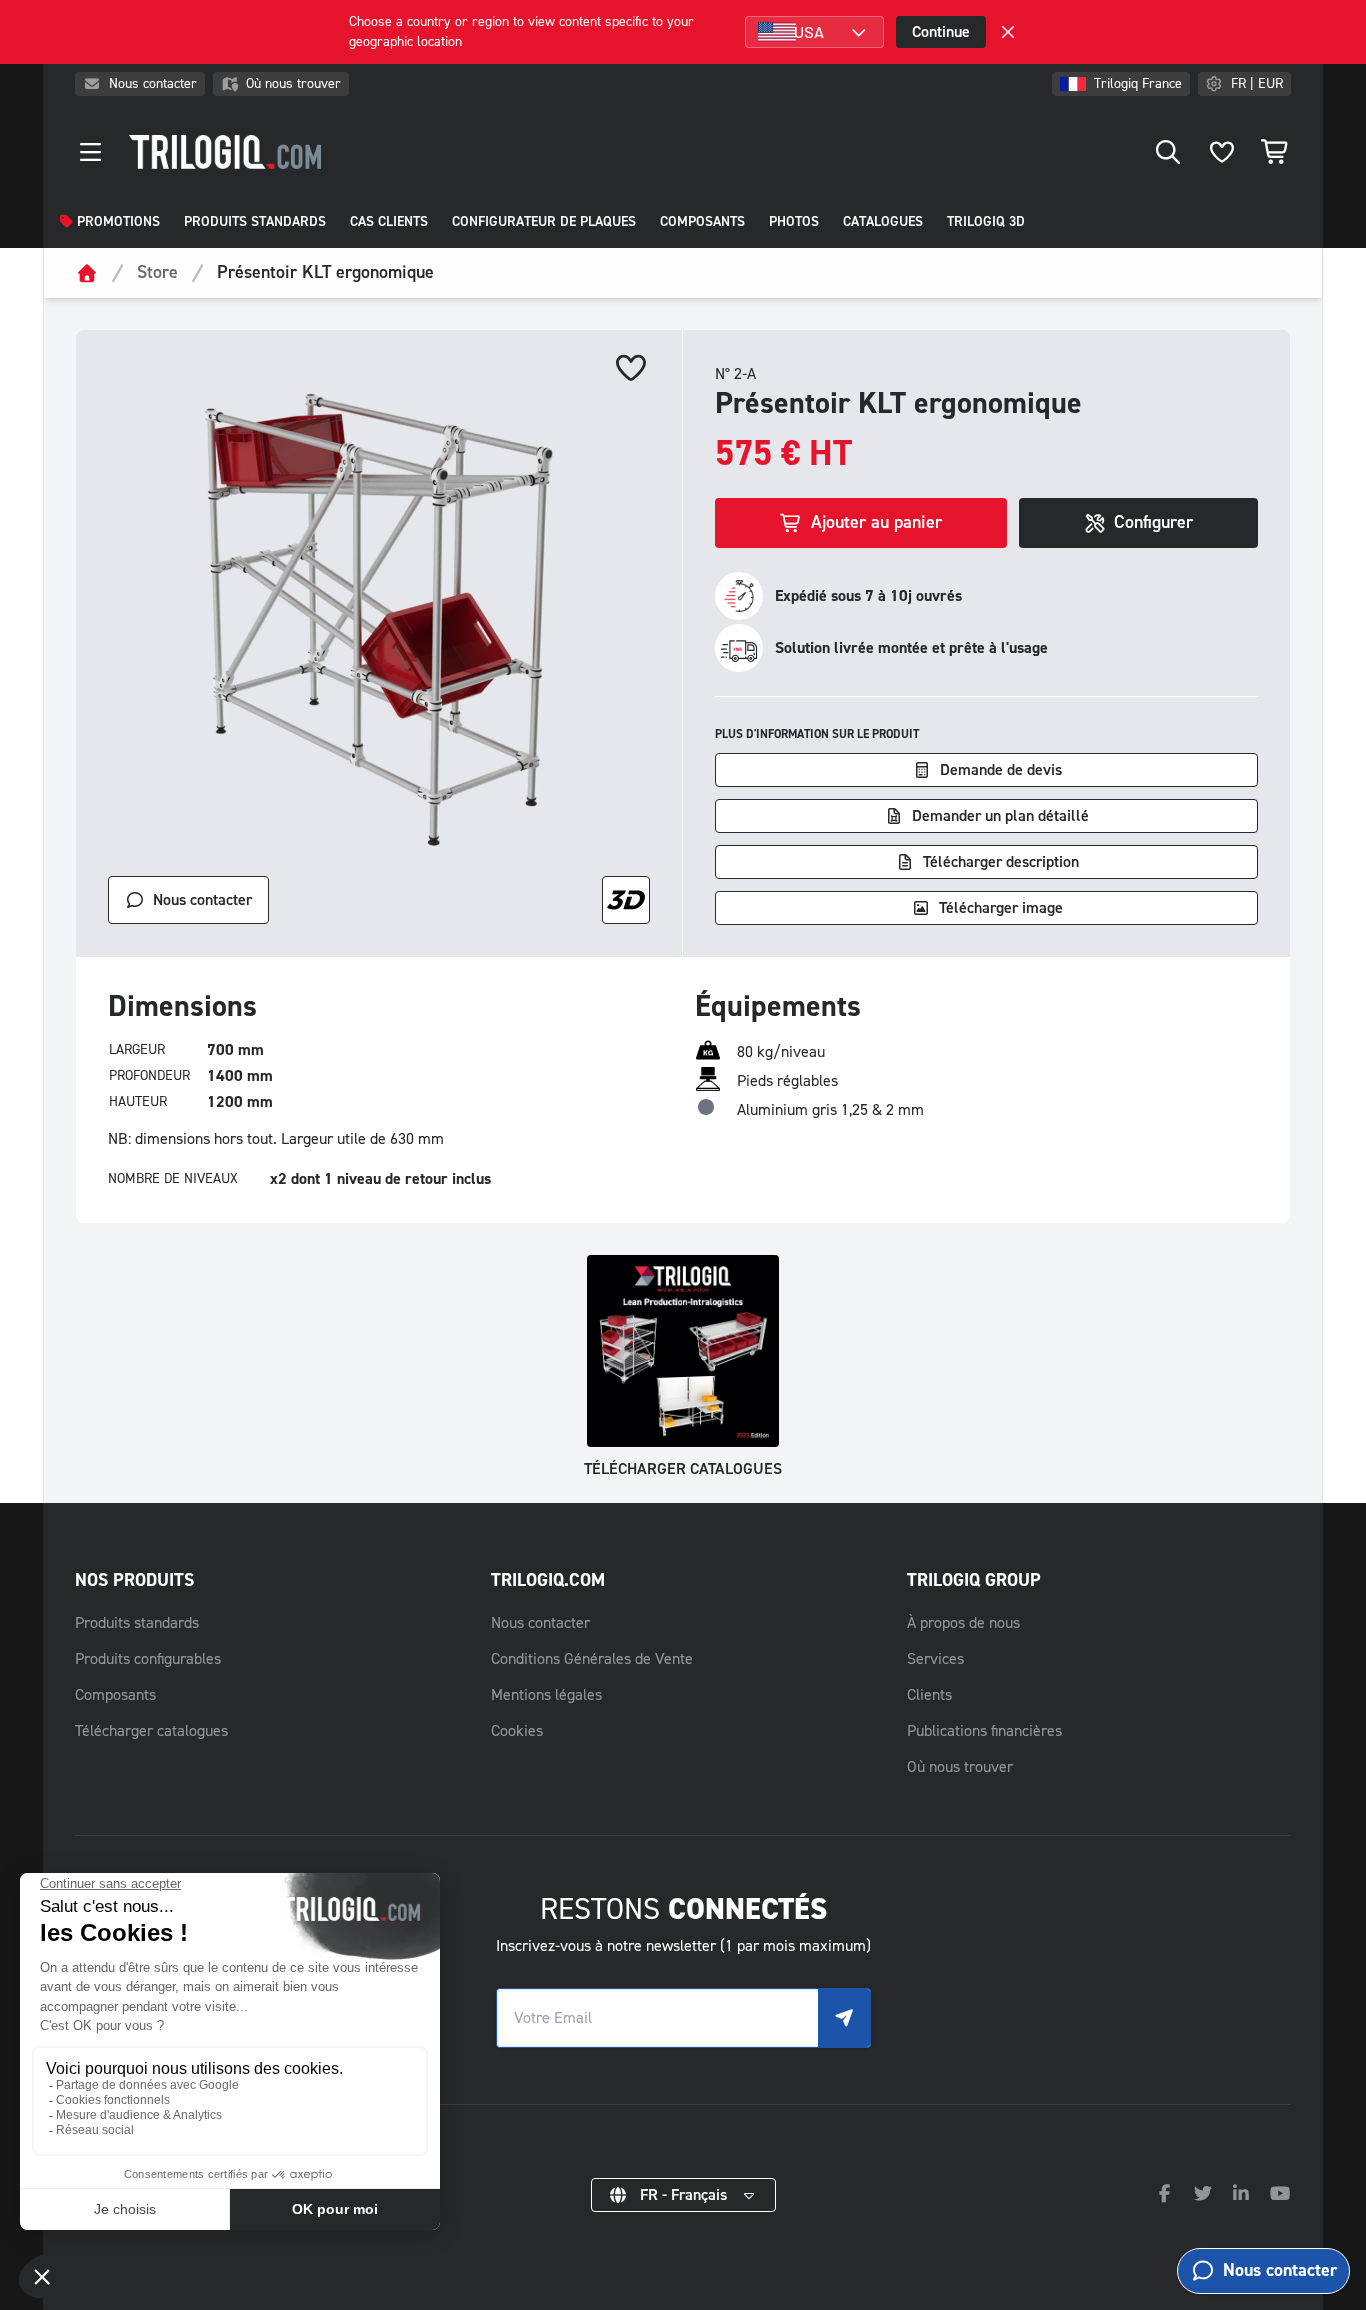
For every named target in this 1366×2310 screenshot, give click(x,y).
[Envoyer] (844, 2018)
